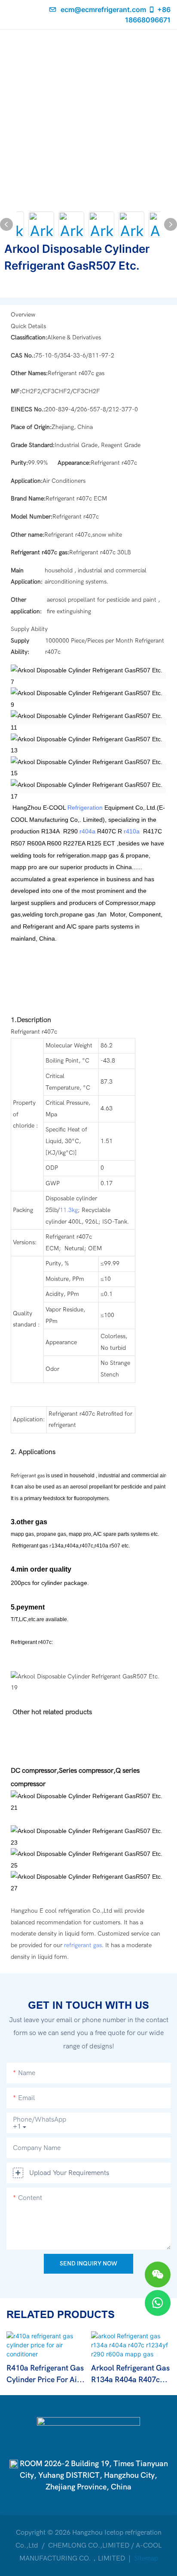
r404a (87, 831)
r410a (132, 831)
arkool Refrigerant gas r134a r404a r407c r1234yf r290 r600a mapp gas (130, 2375)
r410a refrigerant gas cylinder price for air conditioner (45, 2375)
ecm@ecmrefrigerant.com (103, 9)
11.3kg (69, 1210)
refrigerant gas (83, 1945)
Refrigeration (85, 808)
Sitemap (145, 2558)
